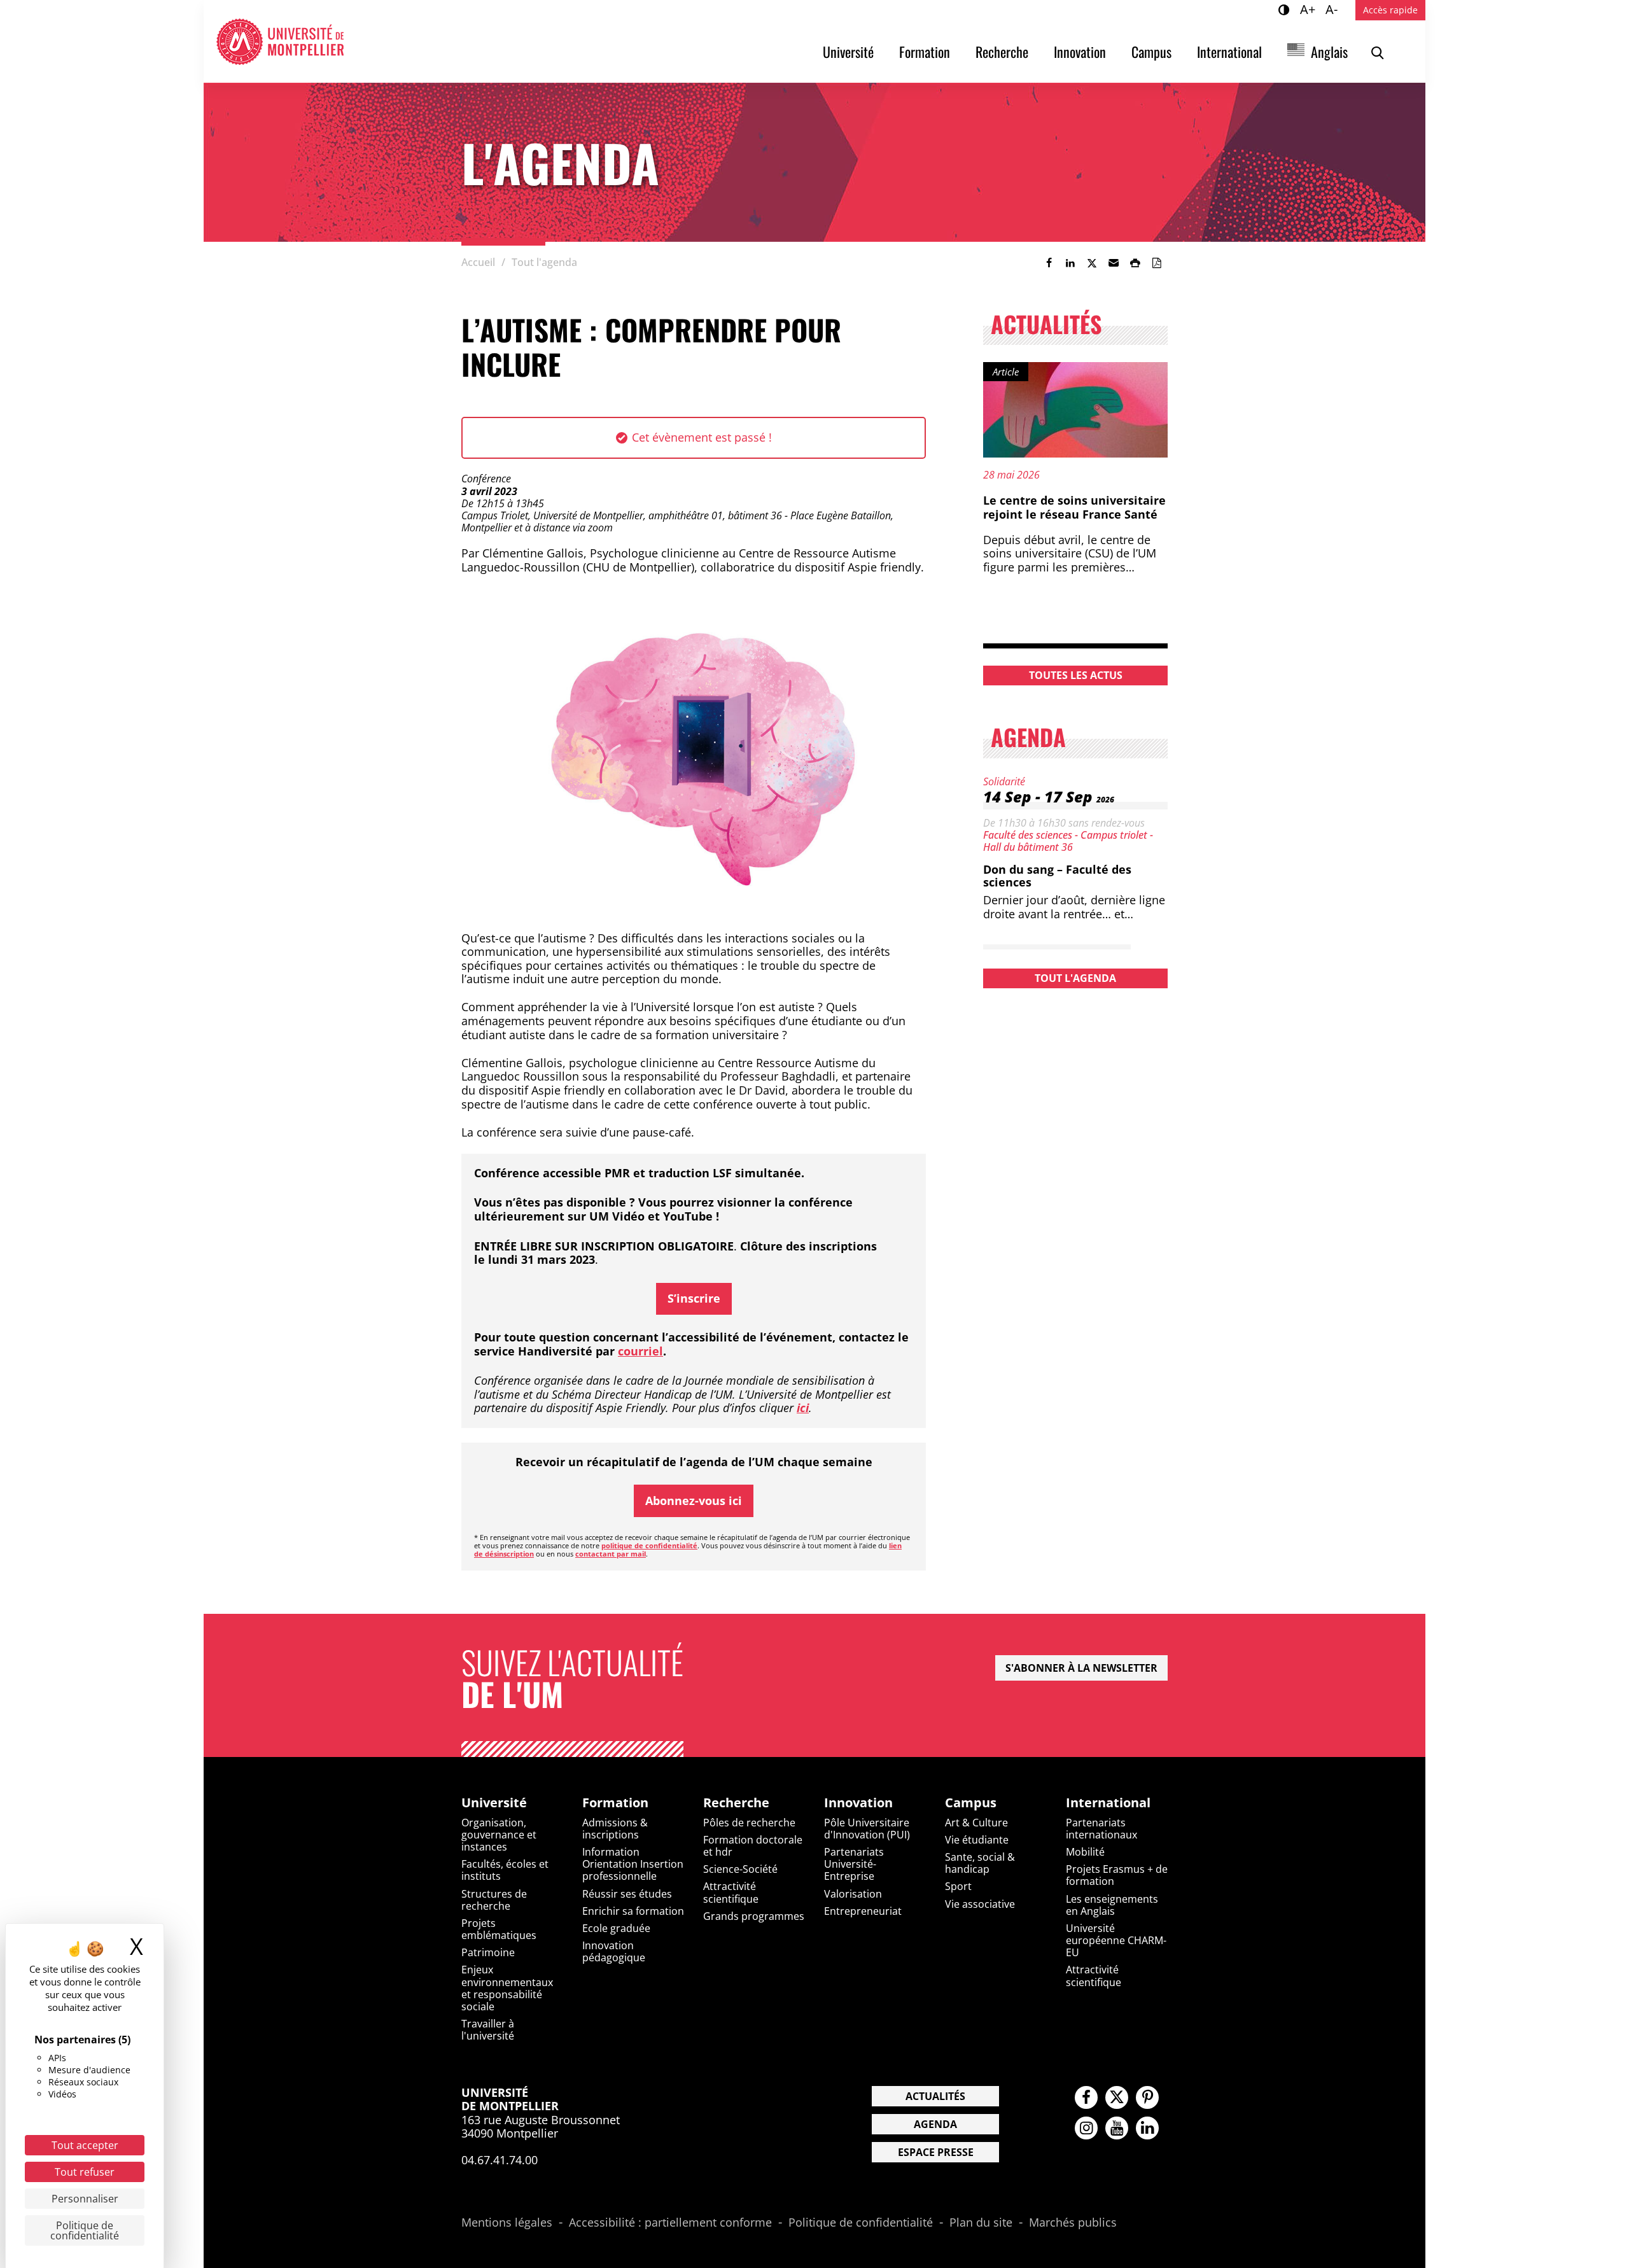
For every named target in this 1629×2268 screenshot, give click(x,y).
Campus (1151, 52)
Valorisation (853, 1894)
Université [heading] (494, 1803)
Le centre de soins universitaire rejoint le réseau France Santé (1074, 507)
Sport (958, 1886)
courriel (640, 1351)
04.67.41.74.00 (500, 2160)
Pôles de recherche (749, 1823)
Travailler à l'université (488, 2030)
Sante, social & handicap (980, 1863)
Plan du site (981, 2223)
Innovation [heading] (858, 1803)
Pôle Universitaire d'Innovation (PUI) (867, 1829)
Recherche (1002, 52)
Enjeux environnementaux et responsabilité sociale (507, 1988)
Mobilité (1085, 1852)
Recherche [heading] (736, 1803)
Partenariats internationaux (1101, 1829)
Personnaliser (85, 2199)
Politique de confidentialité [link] (85, 2230)
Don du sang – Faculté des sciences (1057, 876)
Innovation (1080, 52)
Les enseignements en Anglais (1112, 1905)
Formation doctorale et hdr (753, 1846)
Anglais (1329, 52)
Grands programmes (754, 1916)
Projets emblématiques (499, 1929)
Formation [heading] (615, 1803)
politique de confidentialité (649, 1545)
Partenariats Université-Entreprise (854, 1864)
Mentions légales (507, 2223)
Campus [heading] (971, 1803)
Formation (925, 52)
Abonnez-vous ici (694, 1501)
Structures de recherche (494, 1900)
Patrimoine (488, 1952)
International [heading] (1108, 1803)
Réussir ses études (627, 1894)
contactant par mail (611, 1554)
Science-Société (740, 1869)
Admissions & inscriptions (615, 1829)
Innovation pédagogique (614, 1951)
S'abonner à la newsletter (1081, 1668)
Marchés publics (1073, 2223)
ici (803, 1408)
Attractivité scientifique (731, 1892)
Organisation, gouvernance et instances (499, 1835)
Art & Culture (976, 1823)
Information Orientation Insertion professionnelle (633, 1864)
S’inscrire (694, 1298)
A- (1333, 9)
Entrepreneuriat (863, 1911)
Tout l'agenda (1075, 978)
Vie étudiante (977, 1840)
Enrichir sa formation (633, 1911)
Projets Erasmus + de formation (1117, 1875)
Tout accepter (85, 2145)
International (1229, 52)
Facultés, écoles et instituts (505, 1870)
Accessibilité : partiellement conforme (670, 2223)
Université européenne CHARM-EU (1116, 1940)
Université (848, 52)
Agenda (935, 2124)
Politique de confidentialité (861, 2223)
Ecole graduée (616, 1928)
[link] (1049, 263)
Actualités (935, 2096)
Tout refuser (85, 2172)
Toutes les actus (1076, 675)
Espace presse (936, 2152)
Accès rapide (1390, 10)
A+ (1310, 9)
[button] (1114, 263)
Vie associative (980, 1904)
